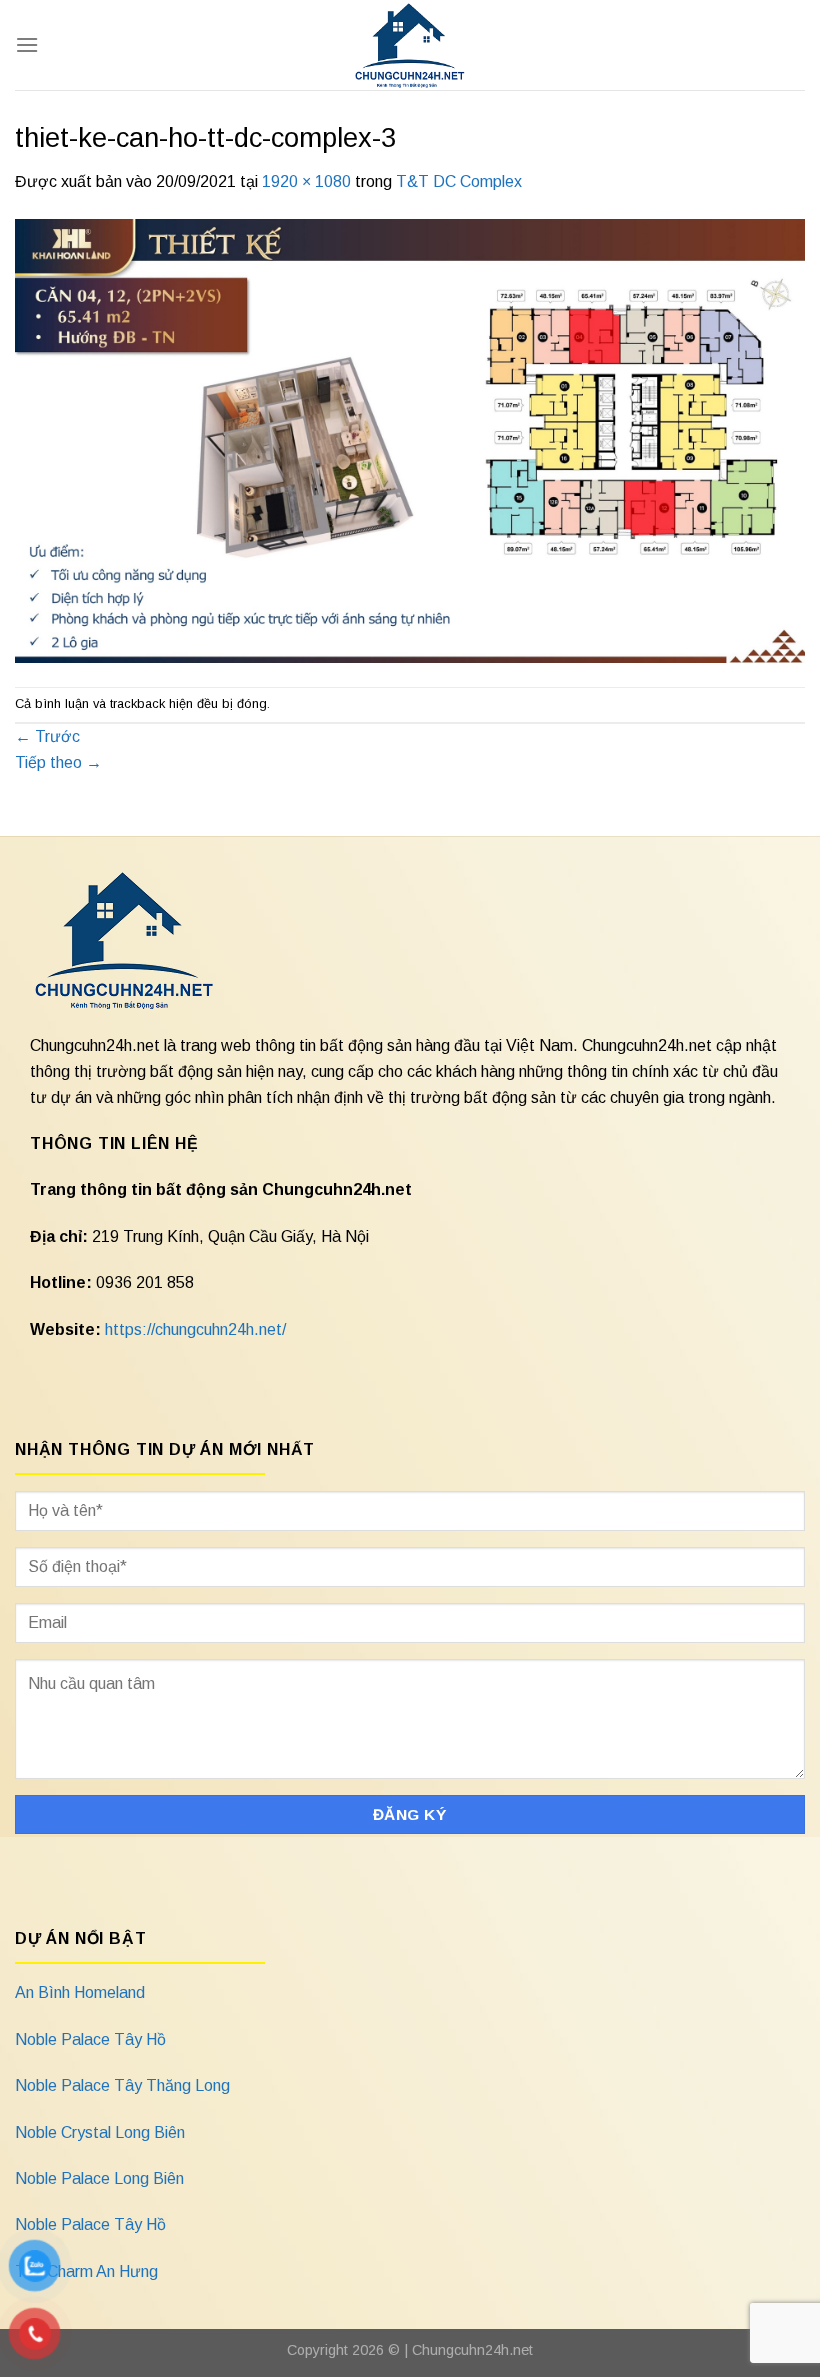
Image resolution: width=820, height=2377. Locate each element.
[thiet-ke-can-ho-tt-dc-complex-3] (410, 439)
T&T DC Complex (459, 181)
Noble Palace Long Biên (99, 2178)
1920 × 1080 (306, 181)
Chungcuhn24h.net (472, 2350)
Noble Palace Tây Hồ (90, 2039)
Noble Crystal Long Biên (100, 2132)
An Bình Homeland (80, 1992)
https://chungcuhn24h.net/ (195, 1329)
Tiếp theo (58, 762)
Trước (47, 736)
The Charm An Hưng (86, 2271)
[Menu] (27, 44)
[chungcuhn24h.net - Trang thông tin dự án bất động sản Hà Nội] (410, 45)
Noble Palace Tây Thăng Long (122, 2085)
